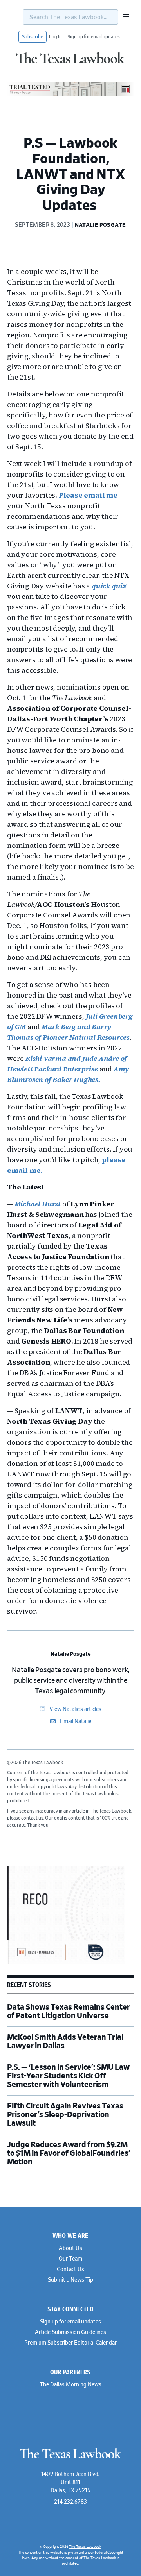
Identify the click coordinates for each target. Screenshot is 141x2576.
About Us (70, 2248)
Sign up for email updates (94, 37)
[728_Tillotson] (70, 95)
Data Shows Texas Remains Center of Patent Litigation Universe (69, 2012)
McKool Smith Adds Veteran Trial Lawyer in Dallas (65, 2042)
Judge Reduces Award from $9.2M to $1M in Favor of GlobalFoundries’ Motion (69, 2153)
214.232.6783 (70, 2502)
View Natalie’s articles (75, 1709)
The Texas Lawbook (70, 64)
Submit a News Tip (70, 2280)
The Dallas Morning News (70, 2385)
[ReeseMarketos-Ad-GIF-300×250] (66, 1963)
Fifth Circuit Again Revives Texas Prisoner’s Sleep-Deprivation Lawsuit (65, 2115)
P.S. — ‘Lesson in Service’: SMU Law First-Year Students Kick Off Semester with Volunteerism (68, 2076)
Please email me (88, 495)
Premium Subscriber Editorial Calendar (70, 2343)
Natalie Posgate (70, 1654)
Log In (55, 37)
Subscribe (33, 37)
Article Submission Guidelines (70, 2332)
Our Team (70, 2259)
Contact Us (70, 2270)
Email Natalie (75, 1722)
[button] (124, 16)
